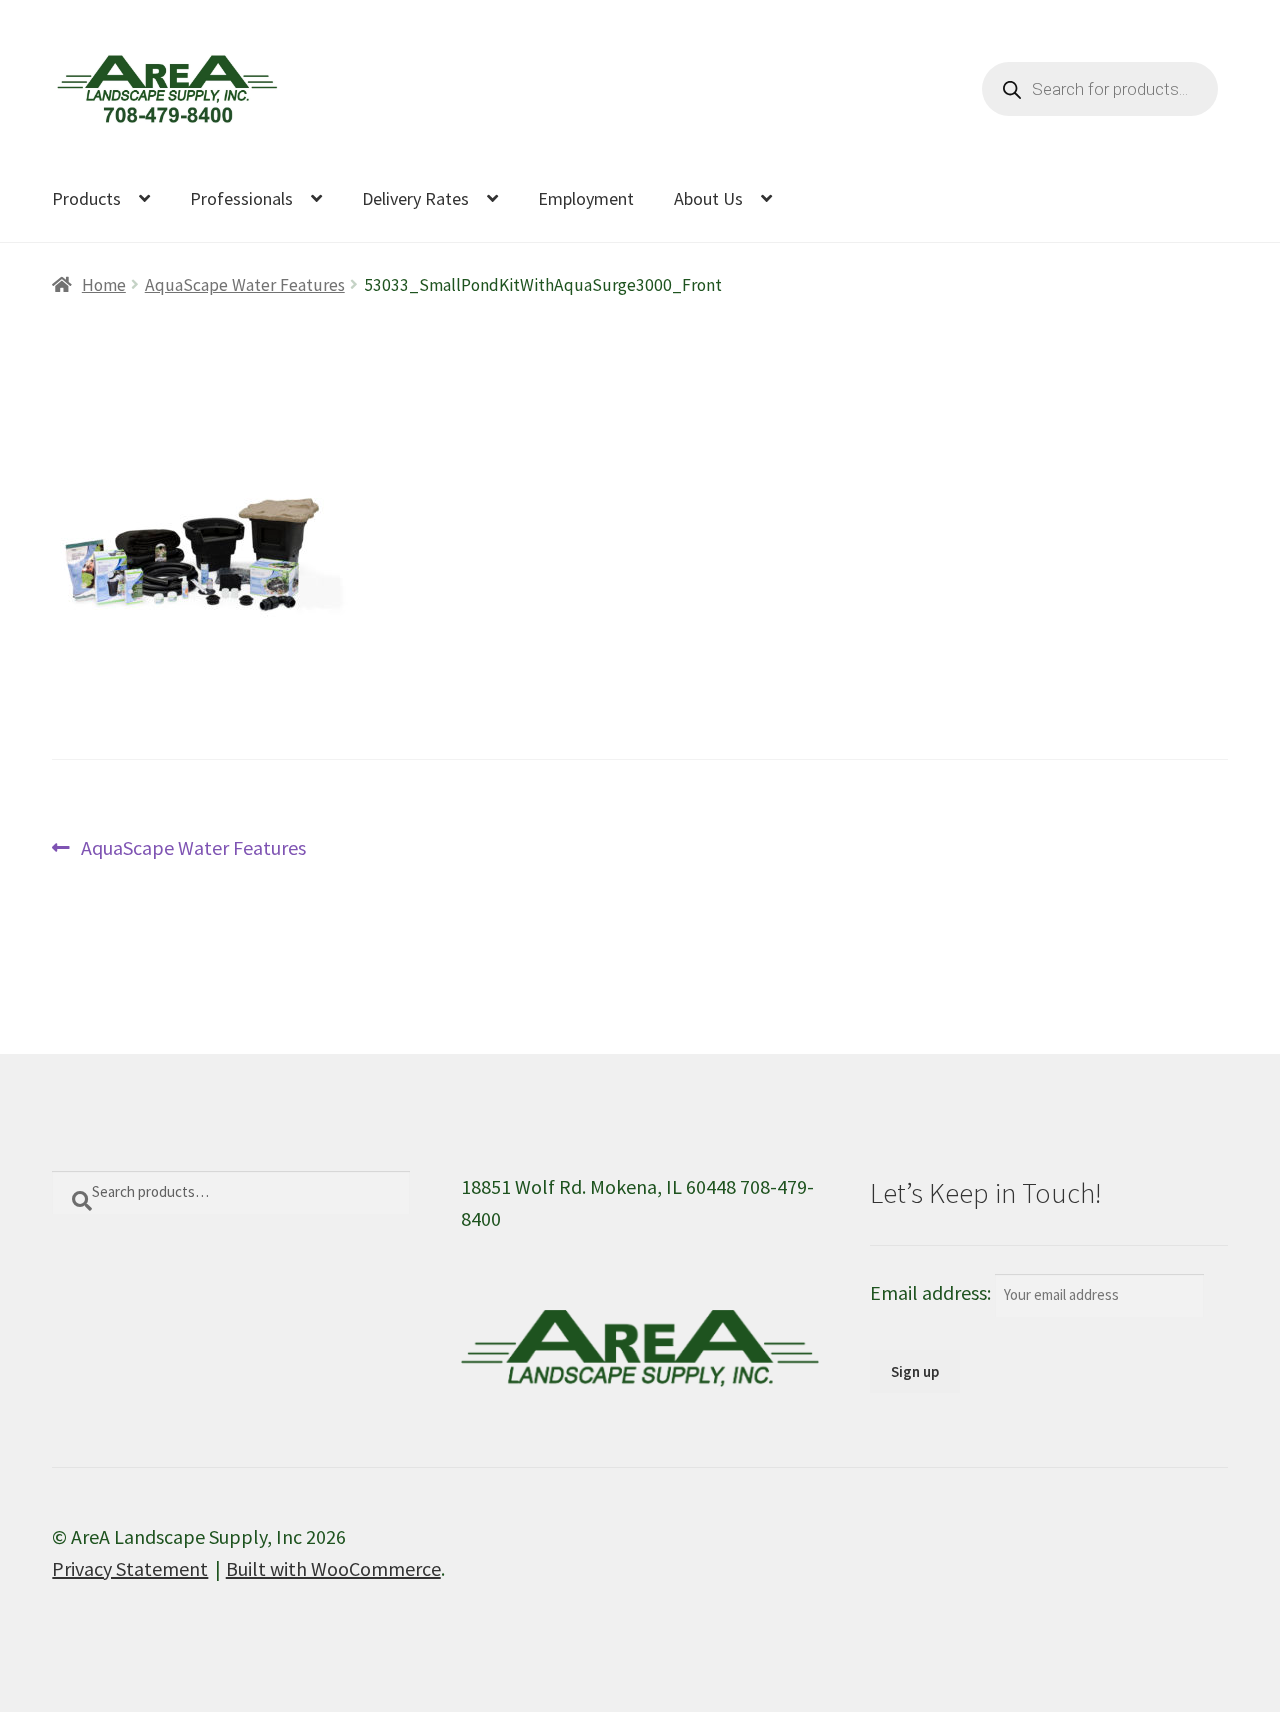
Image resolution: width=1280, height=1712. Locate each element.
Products (86, 198)
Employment (586, 198)
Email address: (932, 1292)
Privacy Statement (130, 1568)
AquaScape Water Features (245, 285)
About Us (708, 198)
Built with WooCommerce (333, 1568)
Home (103, 285)
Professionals (241, 198)
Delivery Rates (415, 198)
